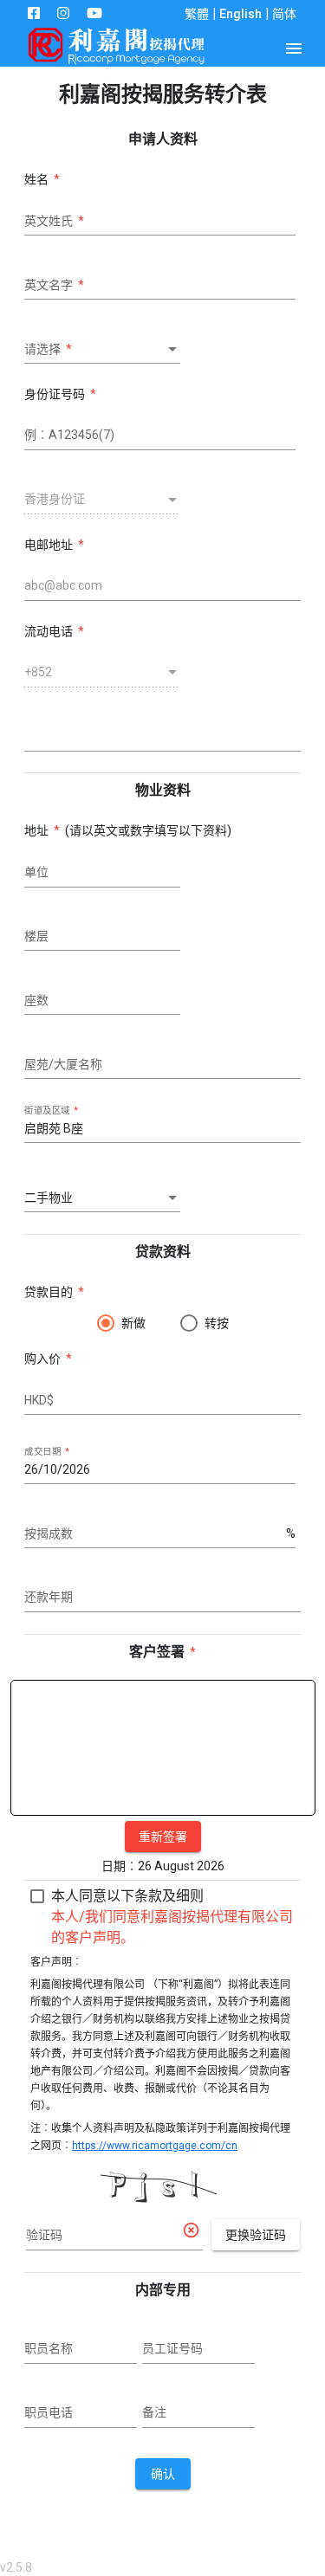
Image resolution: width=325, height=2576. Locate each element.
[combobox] (102, 350)
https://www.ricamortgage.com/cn (155, 2146)
